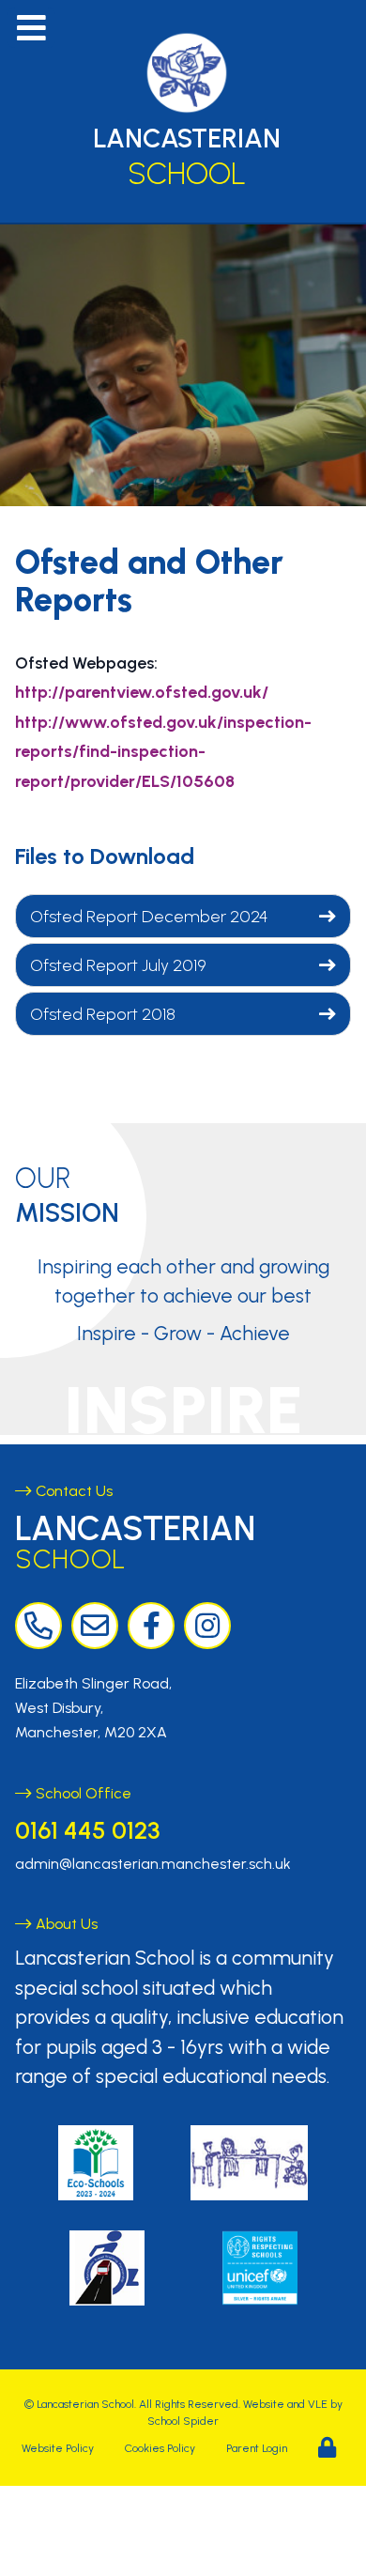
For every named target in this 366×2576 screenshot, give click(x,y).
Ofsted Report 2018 (103, 1014)
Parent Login (257, 2448)
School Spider (183, 2421)
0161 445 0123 (87, 1830)
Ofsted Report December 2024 (149, 917)
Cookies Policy (160, 2448)
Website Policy (58, 2448)
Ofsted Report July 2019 (118, 965)
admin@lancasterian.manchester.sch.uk (153, 1864)
